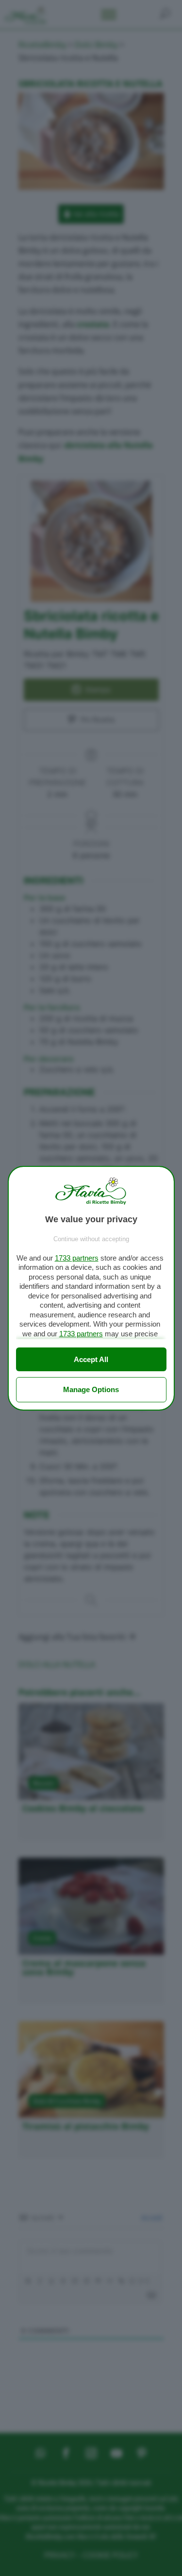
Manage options (91, 1389)
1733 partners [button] (77, 1258)
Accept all (91, 1359)
